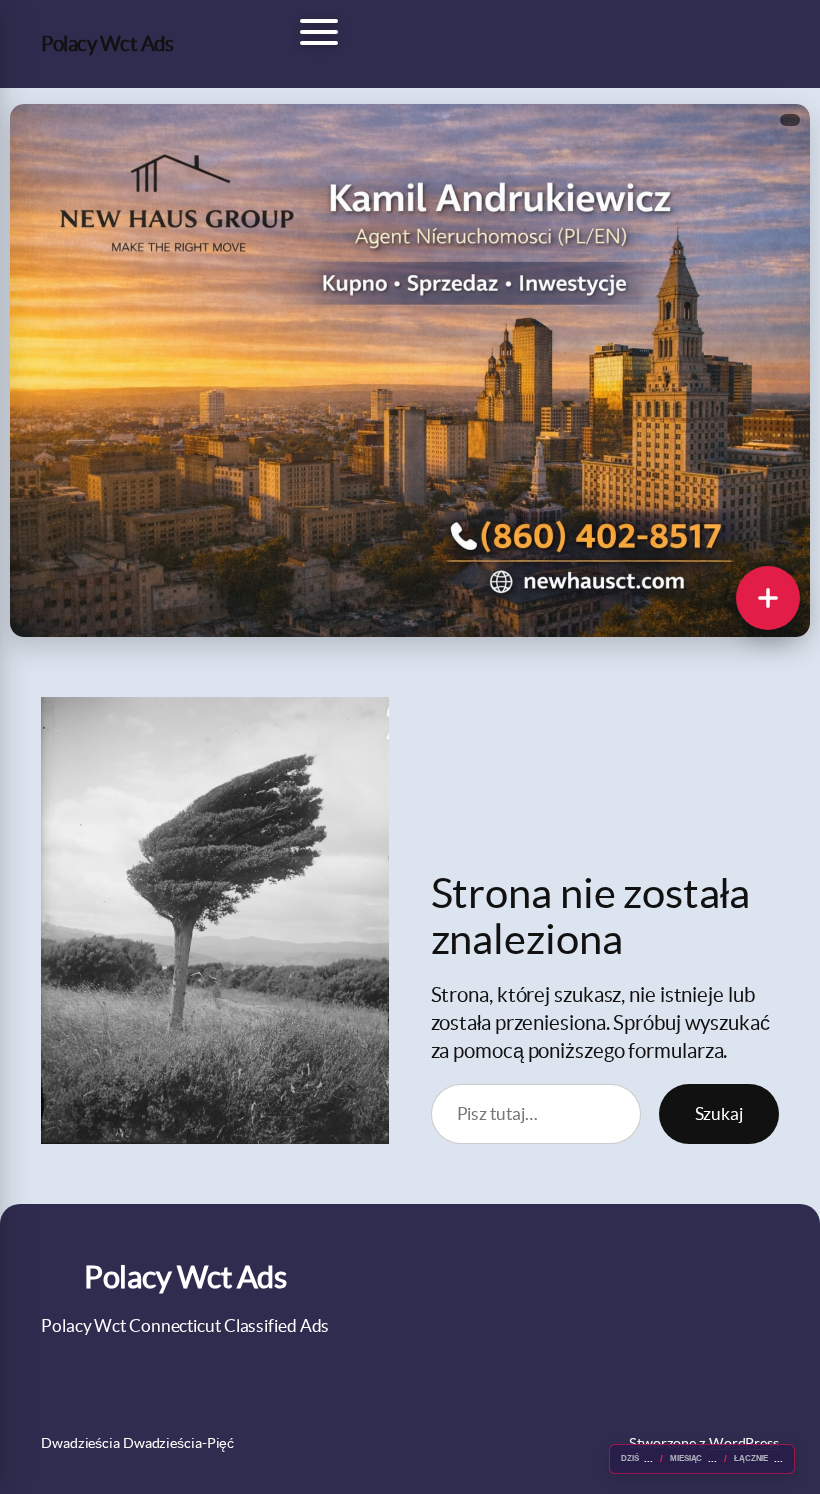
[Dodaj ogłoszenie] (768, 598)
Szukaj (719, 1113)
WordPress (744, 1443)
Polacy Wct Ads (107, 43)
